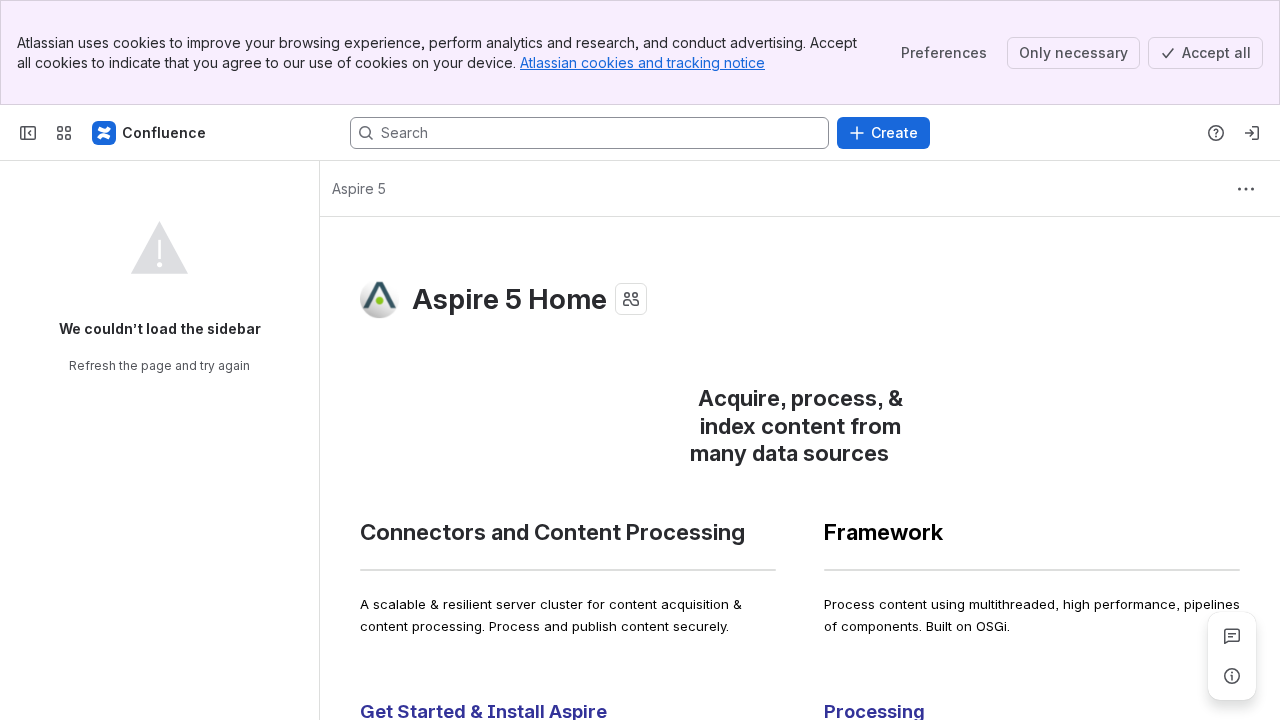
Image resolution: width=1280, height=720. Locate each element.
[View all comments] (1232, 636)
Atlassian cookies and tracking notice (642, 62)
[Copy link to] (895, 455)
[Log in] (1252, 133)
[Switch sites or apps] (64, 133)
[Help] (1216, 133)
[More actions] (1246, 189)
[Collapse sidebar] (28, 133)
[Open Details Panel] (1232, 676)
